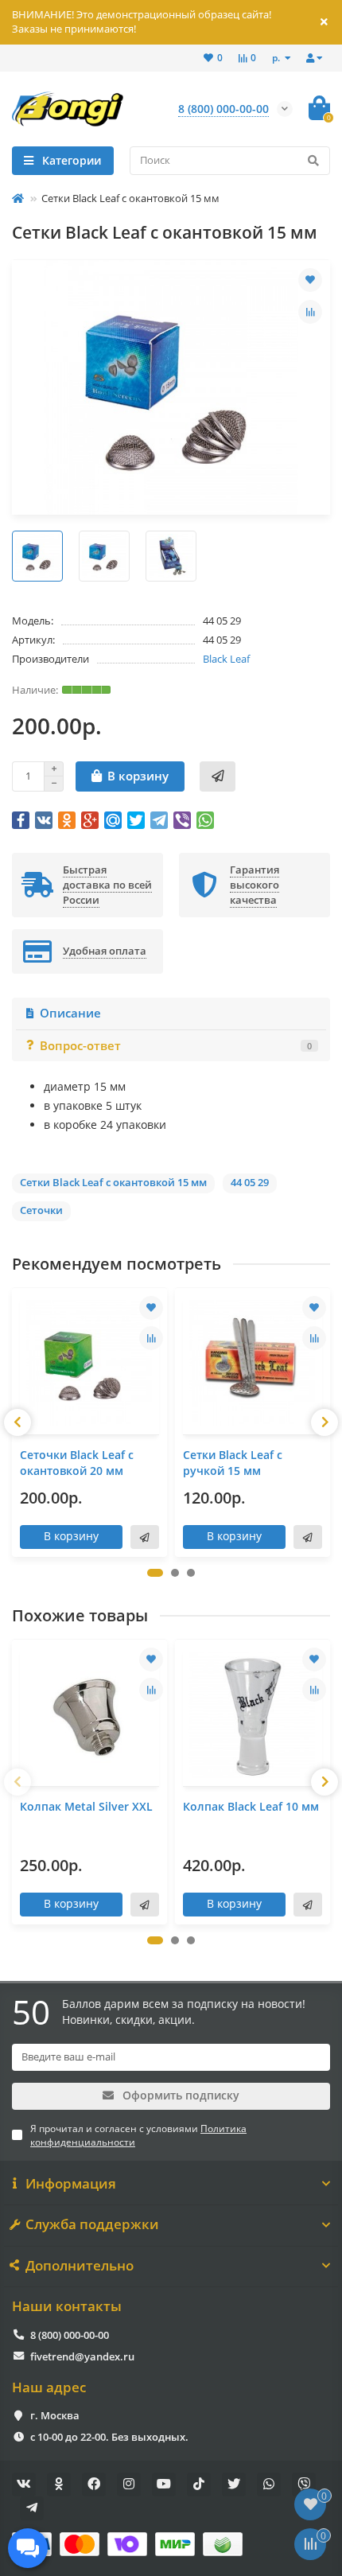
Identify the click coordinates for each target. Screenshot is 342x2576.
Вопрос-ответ (176, 1046)
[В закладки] (310, 280)
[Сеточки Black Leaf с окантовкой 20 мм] (89, 1363)
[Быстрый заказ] (218, 776)
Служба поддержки (92, 2224)
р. (277, 57)
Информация (71, 2184)
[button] (155, 1573)
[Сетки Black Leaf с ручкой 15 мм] (253, 1363)
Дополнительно (80, 2266)
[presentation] (17, 1422)
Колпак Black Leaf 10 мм (251, 1806)
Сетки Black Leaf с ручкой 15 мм (233, 1463)
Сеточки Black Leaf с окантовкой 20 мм (77, 1463)
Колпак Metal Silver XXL (86, 1806)
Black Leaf (226, 659)
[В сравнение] (310, 312)
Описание (70, 1013)
